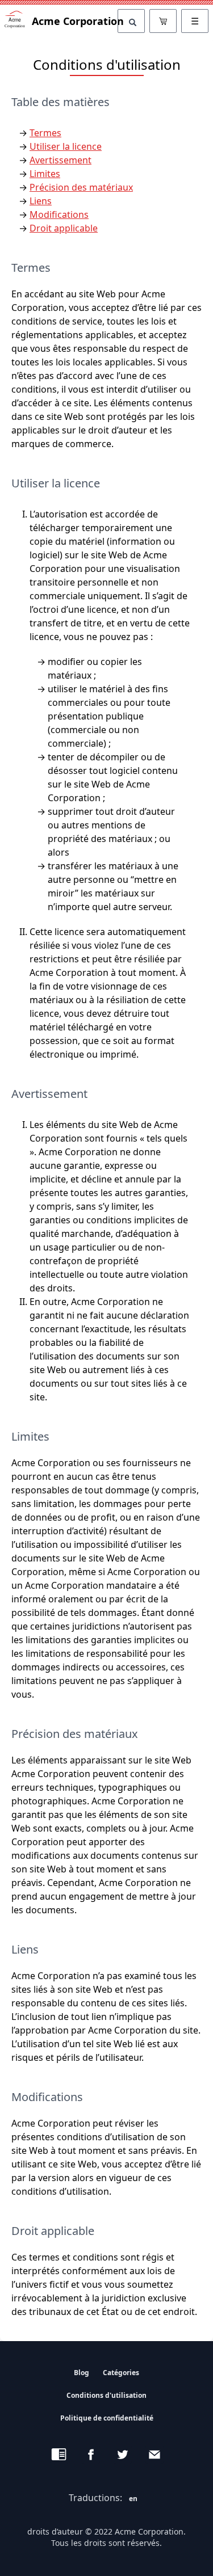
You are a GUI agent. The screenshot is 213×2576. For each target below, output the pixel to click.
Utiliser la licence (66, 146)
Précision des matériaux (81, 187)
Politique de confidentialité (107, 2418)
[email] (154, 2455)
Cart (163, 21)
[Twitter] (123, 2455)
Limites (45, 174)
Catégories (121, 2373)
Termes (45, 133)
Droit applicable (64, 228)
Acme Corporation (75, 21)
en (133, 2499)
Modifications (59, 214)
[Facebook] (91, 2455)
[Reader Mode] (59, 2455)
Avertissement (60, 160)
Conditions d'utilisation (106, 2395)
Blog (82, 2373)
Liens (41, 201)
